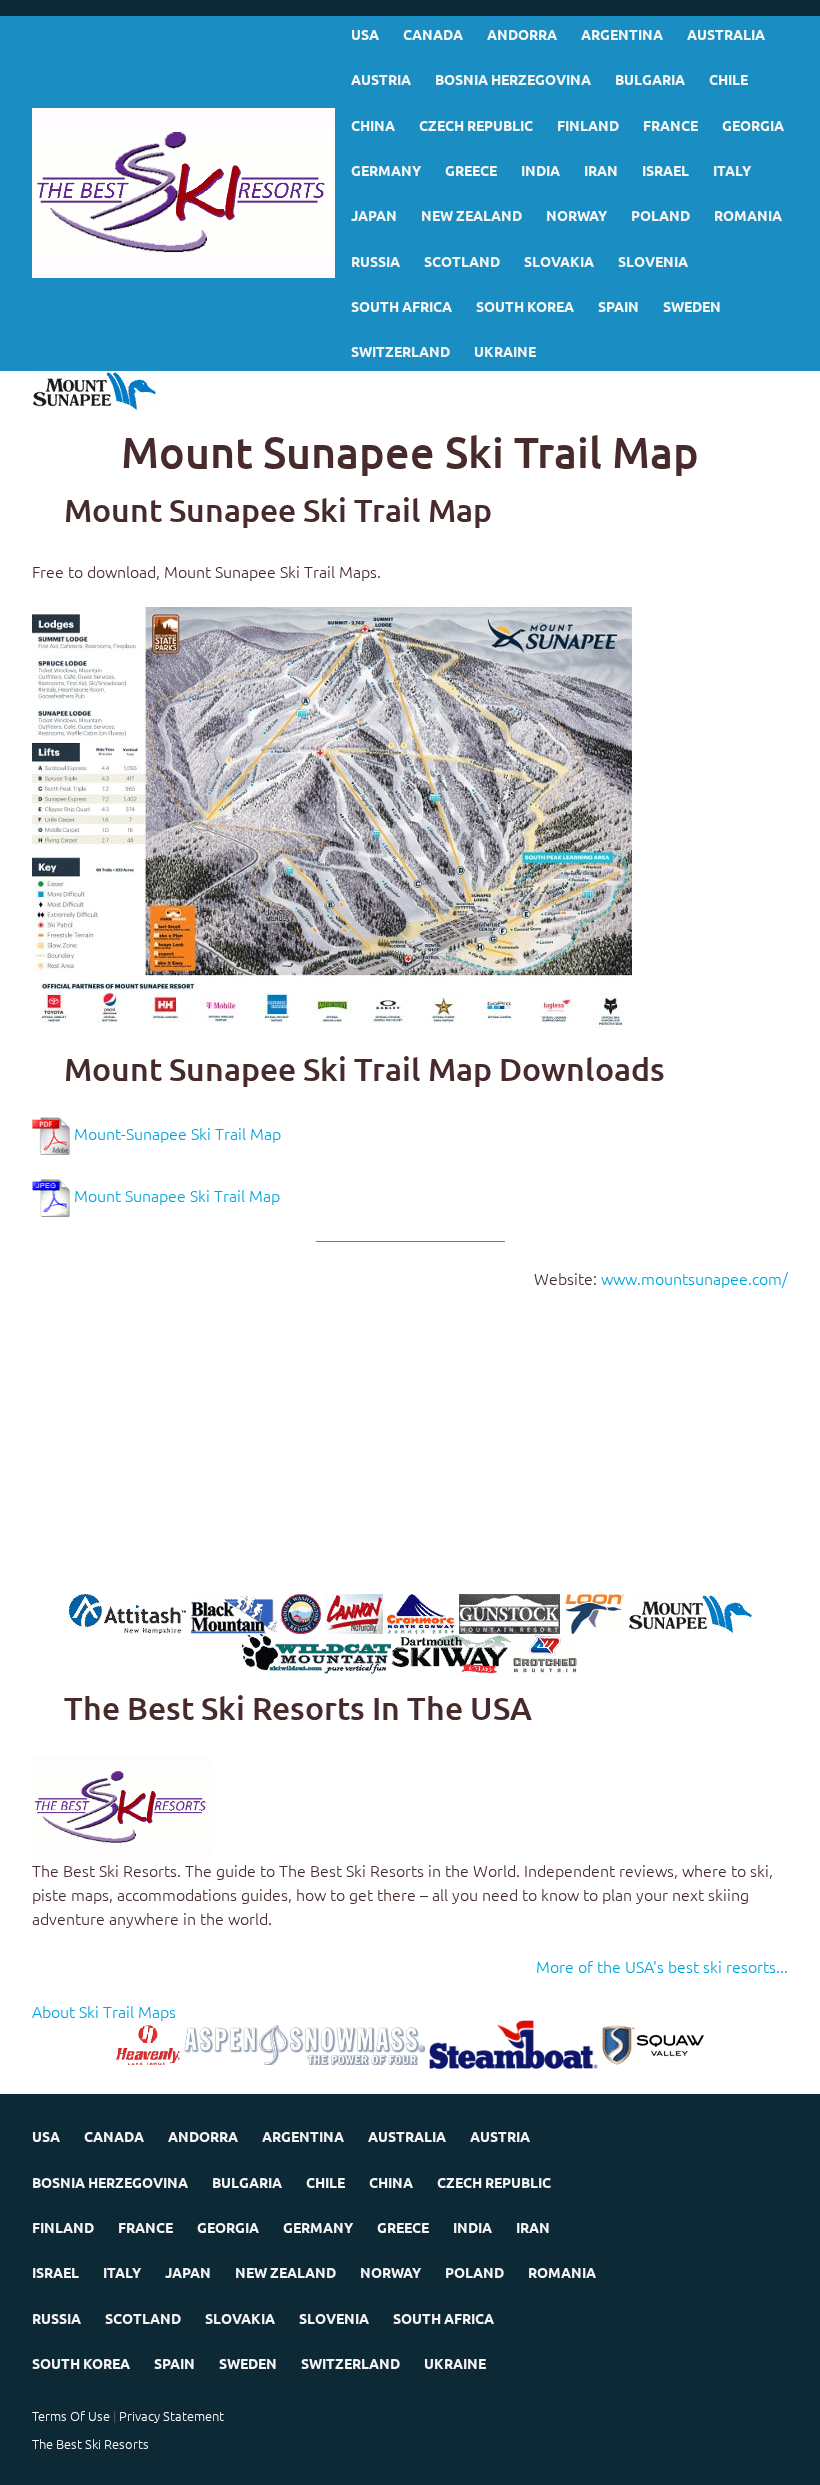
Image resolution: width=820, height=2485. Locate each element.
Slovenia (653, 261)
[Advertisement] (410, 1454)
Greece (471, 170)
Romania (748, 215)
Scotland (462, 261)
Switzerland (400, 351)
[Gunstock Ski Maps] (509, 1612)
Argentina (622, 34)
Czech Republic (476, 125)
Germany (386, 170)
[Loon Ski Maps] (594, 1612)
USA (365, 34)
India (540, 170)
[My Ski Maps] (183, 193)
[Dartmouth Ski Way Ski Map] (451, 1652)
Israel (665, 170)
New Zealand (471, 215)
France (670, 125)
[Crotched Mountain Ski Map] (545, 1652)
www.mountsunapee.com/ (694, 1278)
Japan (374, 215)
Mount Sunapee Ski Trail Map (177, 1196)
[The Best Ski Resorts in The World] (122, 1805)
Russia (375, 261)
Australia (726, 34)
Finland (588, 125)
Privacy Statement (171, 2415)
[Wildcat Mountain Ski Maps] (316, 1652)
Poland (660, 215)
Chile (728, 79)
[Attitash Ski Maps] (127, 1612)
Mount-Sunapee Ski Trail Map (177, 1134)
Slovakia (559, 261)
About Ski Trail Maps (104, 2011)
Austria (381, 79)
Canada (433, 34)
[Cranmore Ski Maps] (421, 1612)
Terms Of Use (71, 2415)
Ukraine (505, 351)
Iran (601, 170)
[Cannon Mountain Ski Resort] (354, 1612)
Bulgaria (650, 79)
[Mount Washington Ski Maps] (301, 1612)
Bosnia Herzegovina (513, 79)
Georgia (753, 125)
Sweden (692, 306)
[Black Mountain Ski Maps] (233, 1612)
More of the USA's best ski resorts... (662, 1966)
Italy (732, 170)
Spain (618, 306)
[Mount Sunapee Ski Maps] (690, 1612)
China (373, 125)
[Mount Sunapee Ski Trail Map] (332, 818)
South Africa (401, 306)
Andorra (522, 34)
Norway (576, 215)
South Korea (525, 306)
